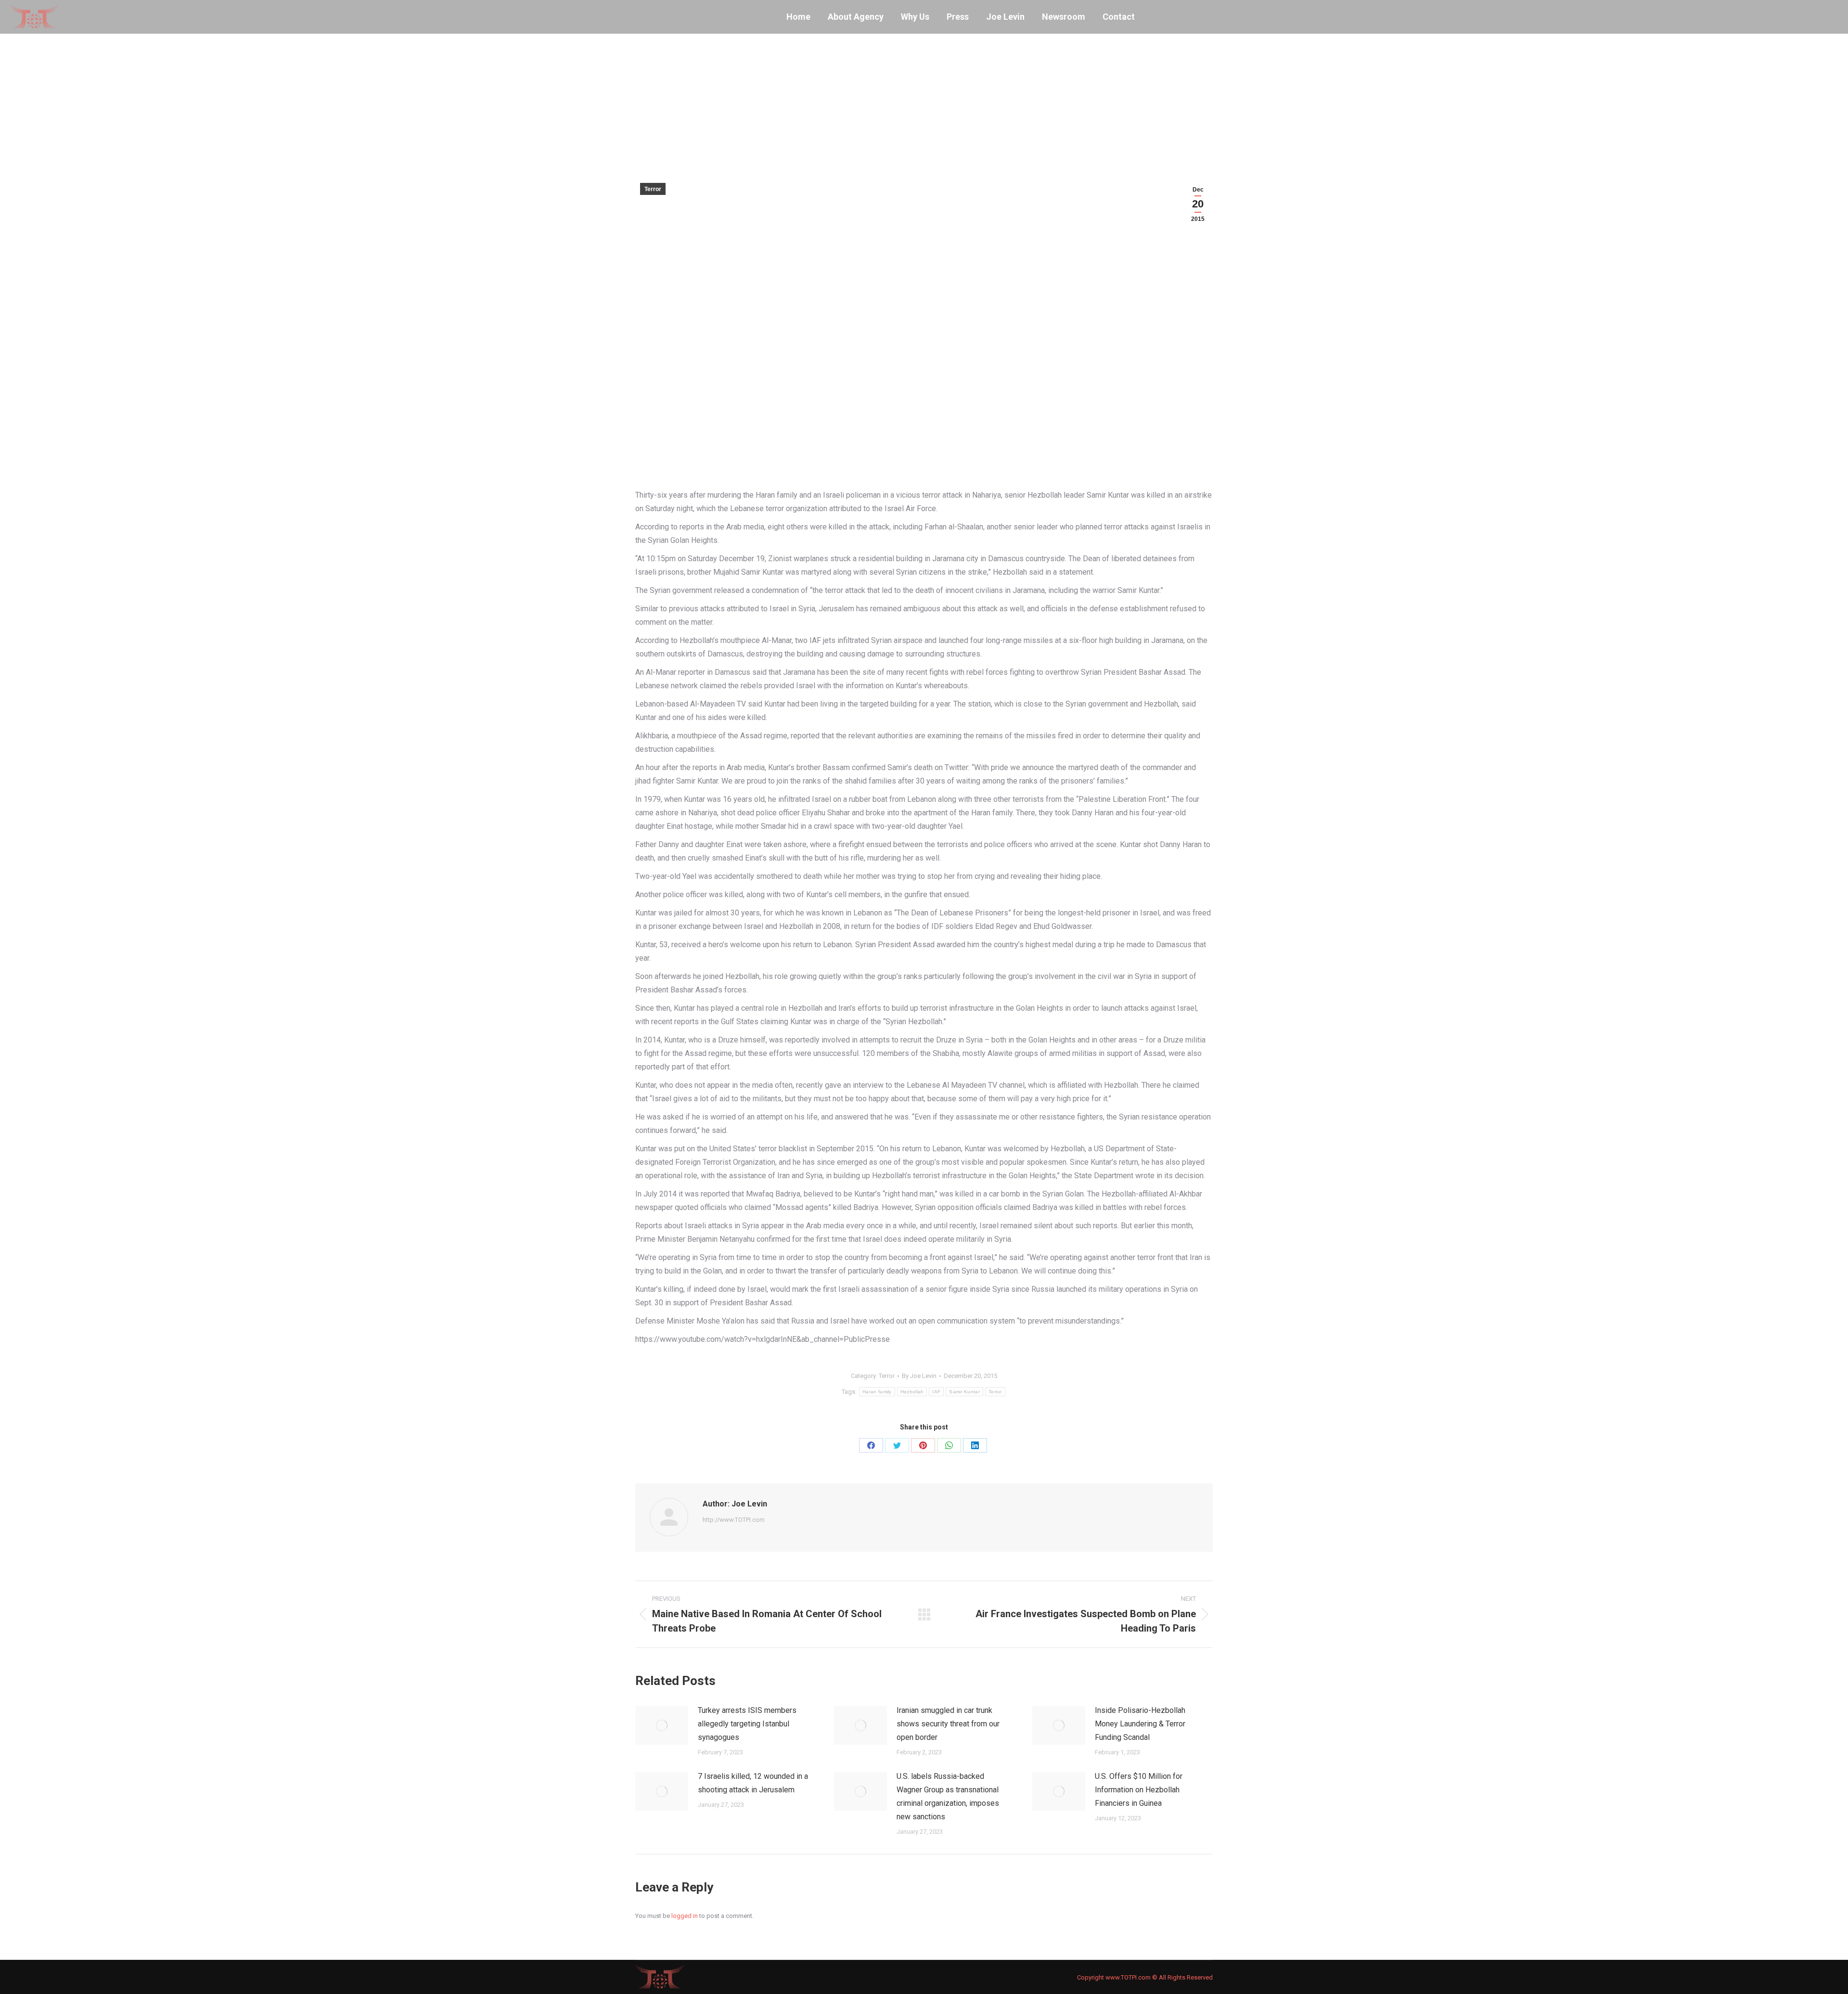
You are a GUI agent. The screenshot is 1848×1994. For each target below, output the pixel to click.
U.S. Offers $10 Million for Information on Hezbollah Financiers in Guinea (1139, 1790)
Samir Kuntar (964, 1392)
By (919, 1376)
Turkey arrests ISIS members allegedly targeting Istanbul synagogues (747, 1724)
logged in (685, 1916)
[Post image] (662, 1725)
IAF (936, 1392)
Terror (653, 189)
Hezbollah (912, 1392)
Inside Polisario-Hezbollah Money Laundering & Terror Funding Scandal (1140, 1724)
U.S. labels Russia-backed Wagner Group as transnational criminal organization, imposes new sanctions (948, 1796)
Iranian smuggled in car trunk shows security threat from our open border (948, 1724)
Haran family (877, 1392)
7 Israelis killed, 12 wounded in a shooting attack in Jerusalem (753, 1783)
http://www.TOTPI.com (734, 1520)
